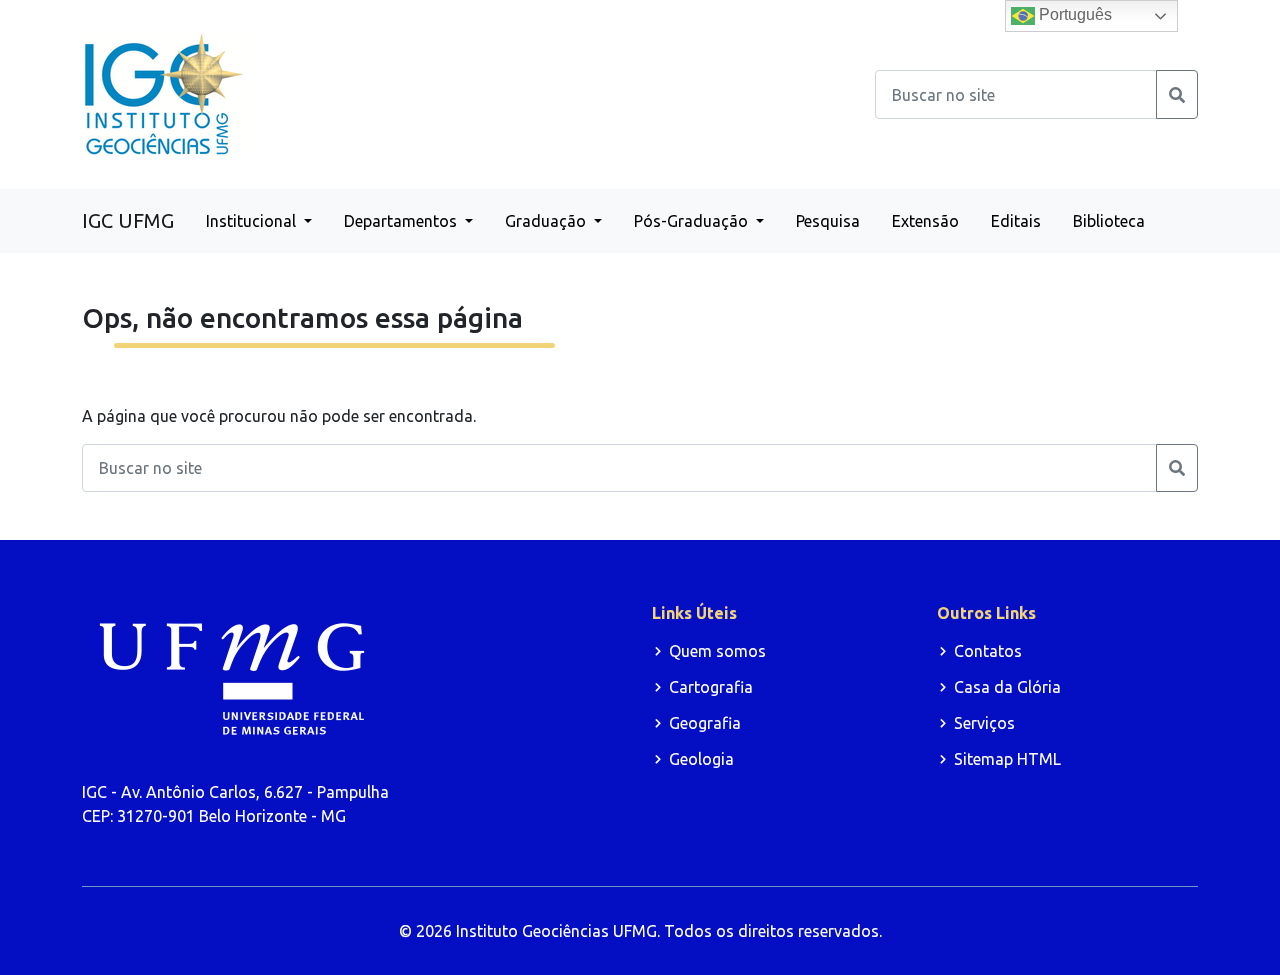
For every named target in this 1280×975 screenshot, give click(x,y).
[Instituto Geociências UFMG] (164, 93)
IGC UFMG (128, 220)
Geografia (705, 723)
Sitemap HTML (1007, 759)
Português (1073, 14)
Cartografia (711, 687)
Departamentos (402, 221)
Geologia (701, 759)
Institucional (253, 221)
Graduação (547, 221)
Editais (1016, 221)
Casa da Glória (1007, 687)
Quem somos (717, 651)
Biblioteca (1109, 221)
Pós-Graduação (693, 221)
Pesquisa (828, 221)
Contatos (988, 651)
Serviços (984, 723)
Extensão (925, 221)
